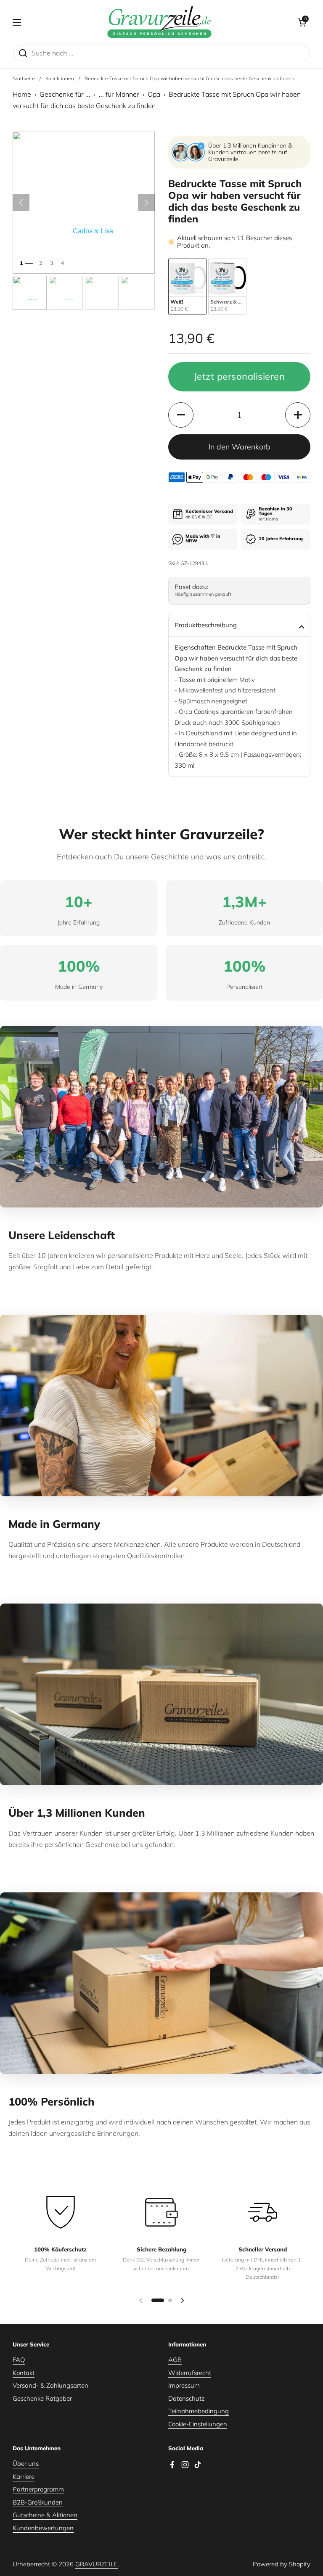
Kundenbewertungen (43, 2528)
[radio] (187, 287)
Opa (154, 94)
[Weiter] (146, 203)
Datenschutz (187, 2398)
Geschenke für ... (65, 94)
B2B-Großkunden (38, 2502)
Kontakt (24, 2373)
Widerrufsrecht (190, 2373)
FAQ (19, 2360)
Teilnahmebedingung (199, 2411)
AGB (175, 2360)
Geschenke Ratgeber (42, 2398)
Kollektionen (60, 78)
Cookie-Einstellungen (198, 2424)
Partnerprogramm (38, 2489)
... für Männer (119, 94)
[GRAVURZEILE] (159, 22)
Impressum (184, 2385)
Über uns (26, 2464)
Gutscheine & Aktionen (45, 2515)
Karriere (24, 2477)
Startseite (24, 78)
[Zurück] (21, 203)
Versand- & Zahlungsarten (50, 2385)
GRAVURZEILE (97, 2564)
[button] (302, 22)
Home (22, 94)
